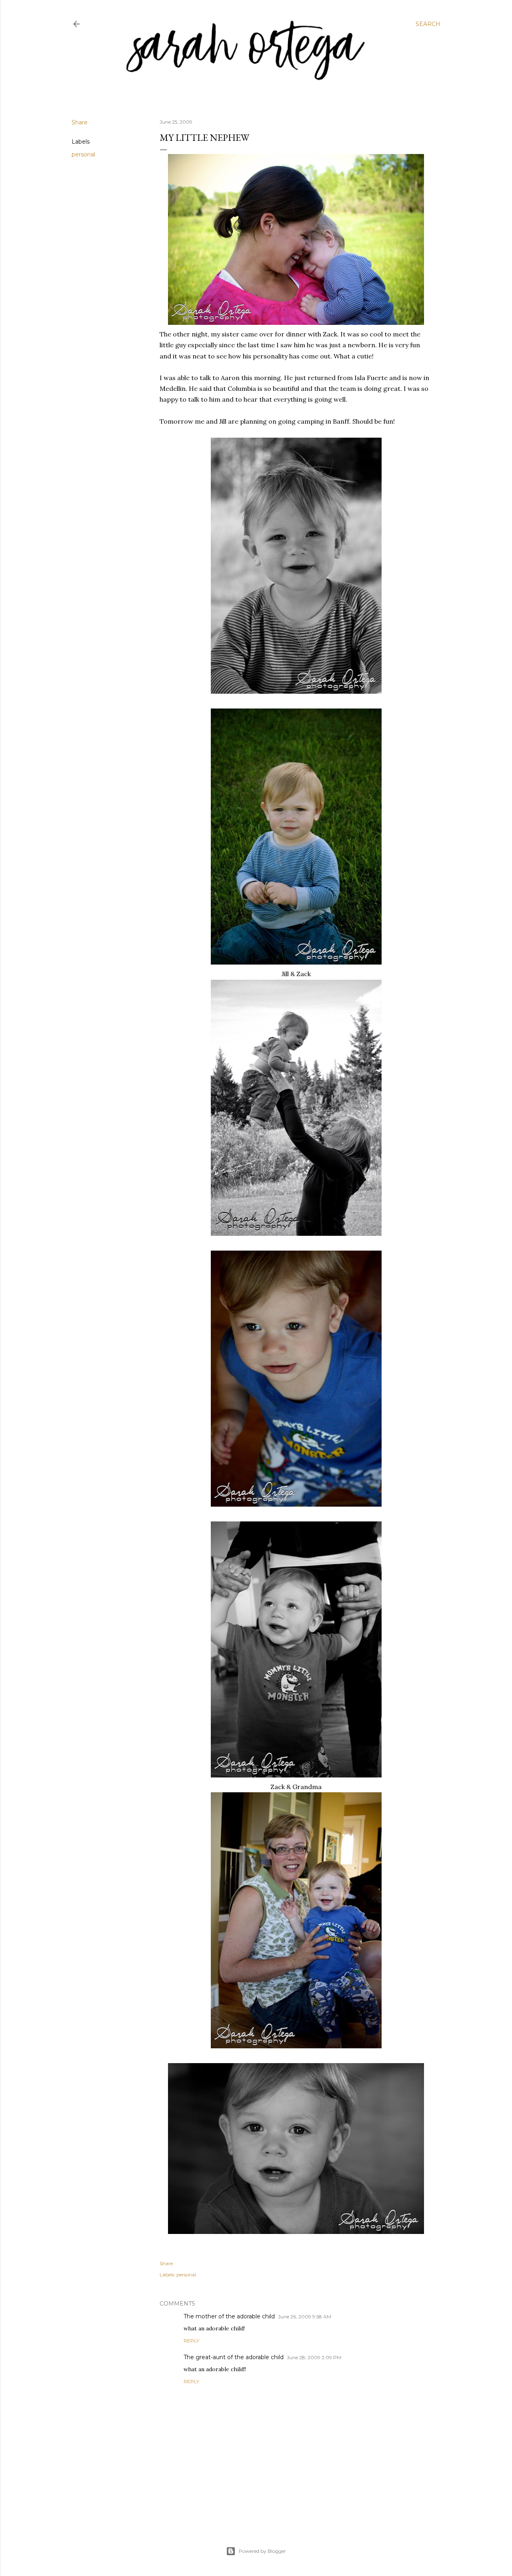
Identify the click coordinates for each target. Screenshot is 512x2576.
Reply (191, 2341)
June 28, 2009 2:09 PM (314, 2357)
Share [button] (80, 122)
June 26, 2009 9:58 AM (305, 2317)
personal (83, 154)
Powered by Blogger (262, 2551)
